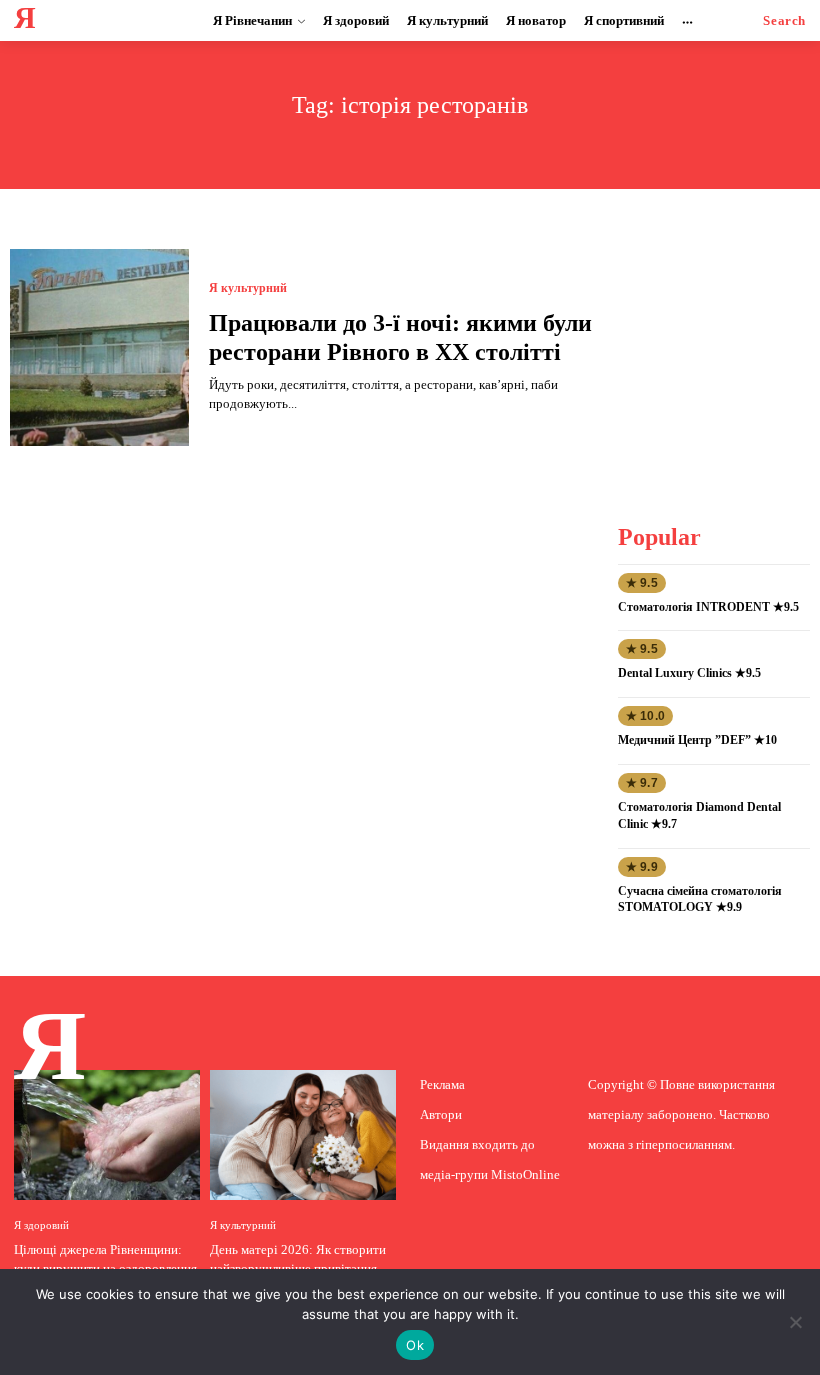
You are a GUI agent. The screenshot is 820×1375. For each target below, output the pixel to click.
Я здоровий (41, 1225)
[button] (784, 20)
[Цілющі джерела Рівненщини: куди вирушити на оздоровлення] (107, 1135)
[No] (795, 1322)
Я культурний (248, 288)
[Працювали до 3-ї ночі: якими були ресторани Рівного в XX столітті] (99, 347)
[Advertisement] (718, 349)
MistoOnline (525, 1174)
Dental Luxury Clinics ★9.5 (689, 673)
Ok (415, 1345)
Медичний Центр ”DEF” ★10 (697, 740)
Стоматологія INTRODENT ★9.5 (708, 607)
